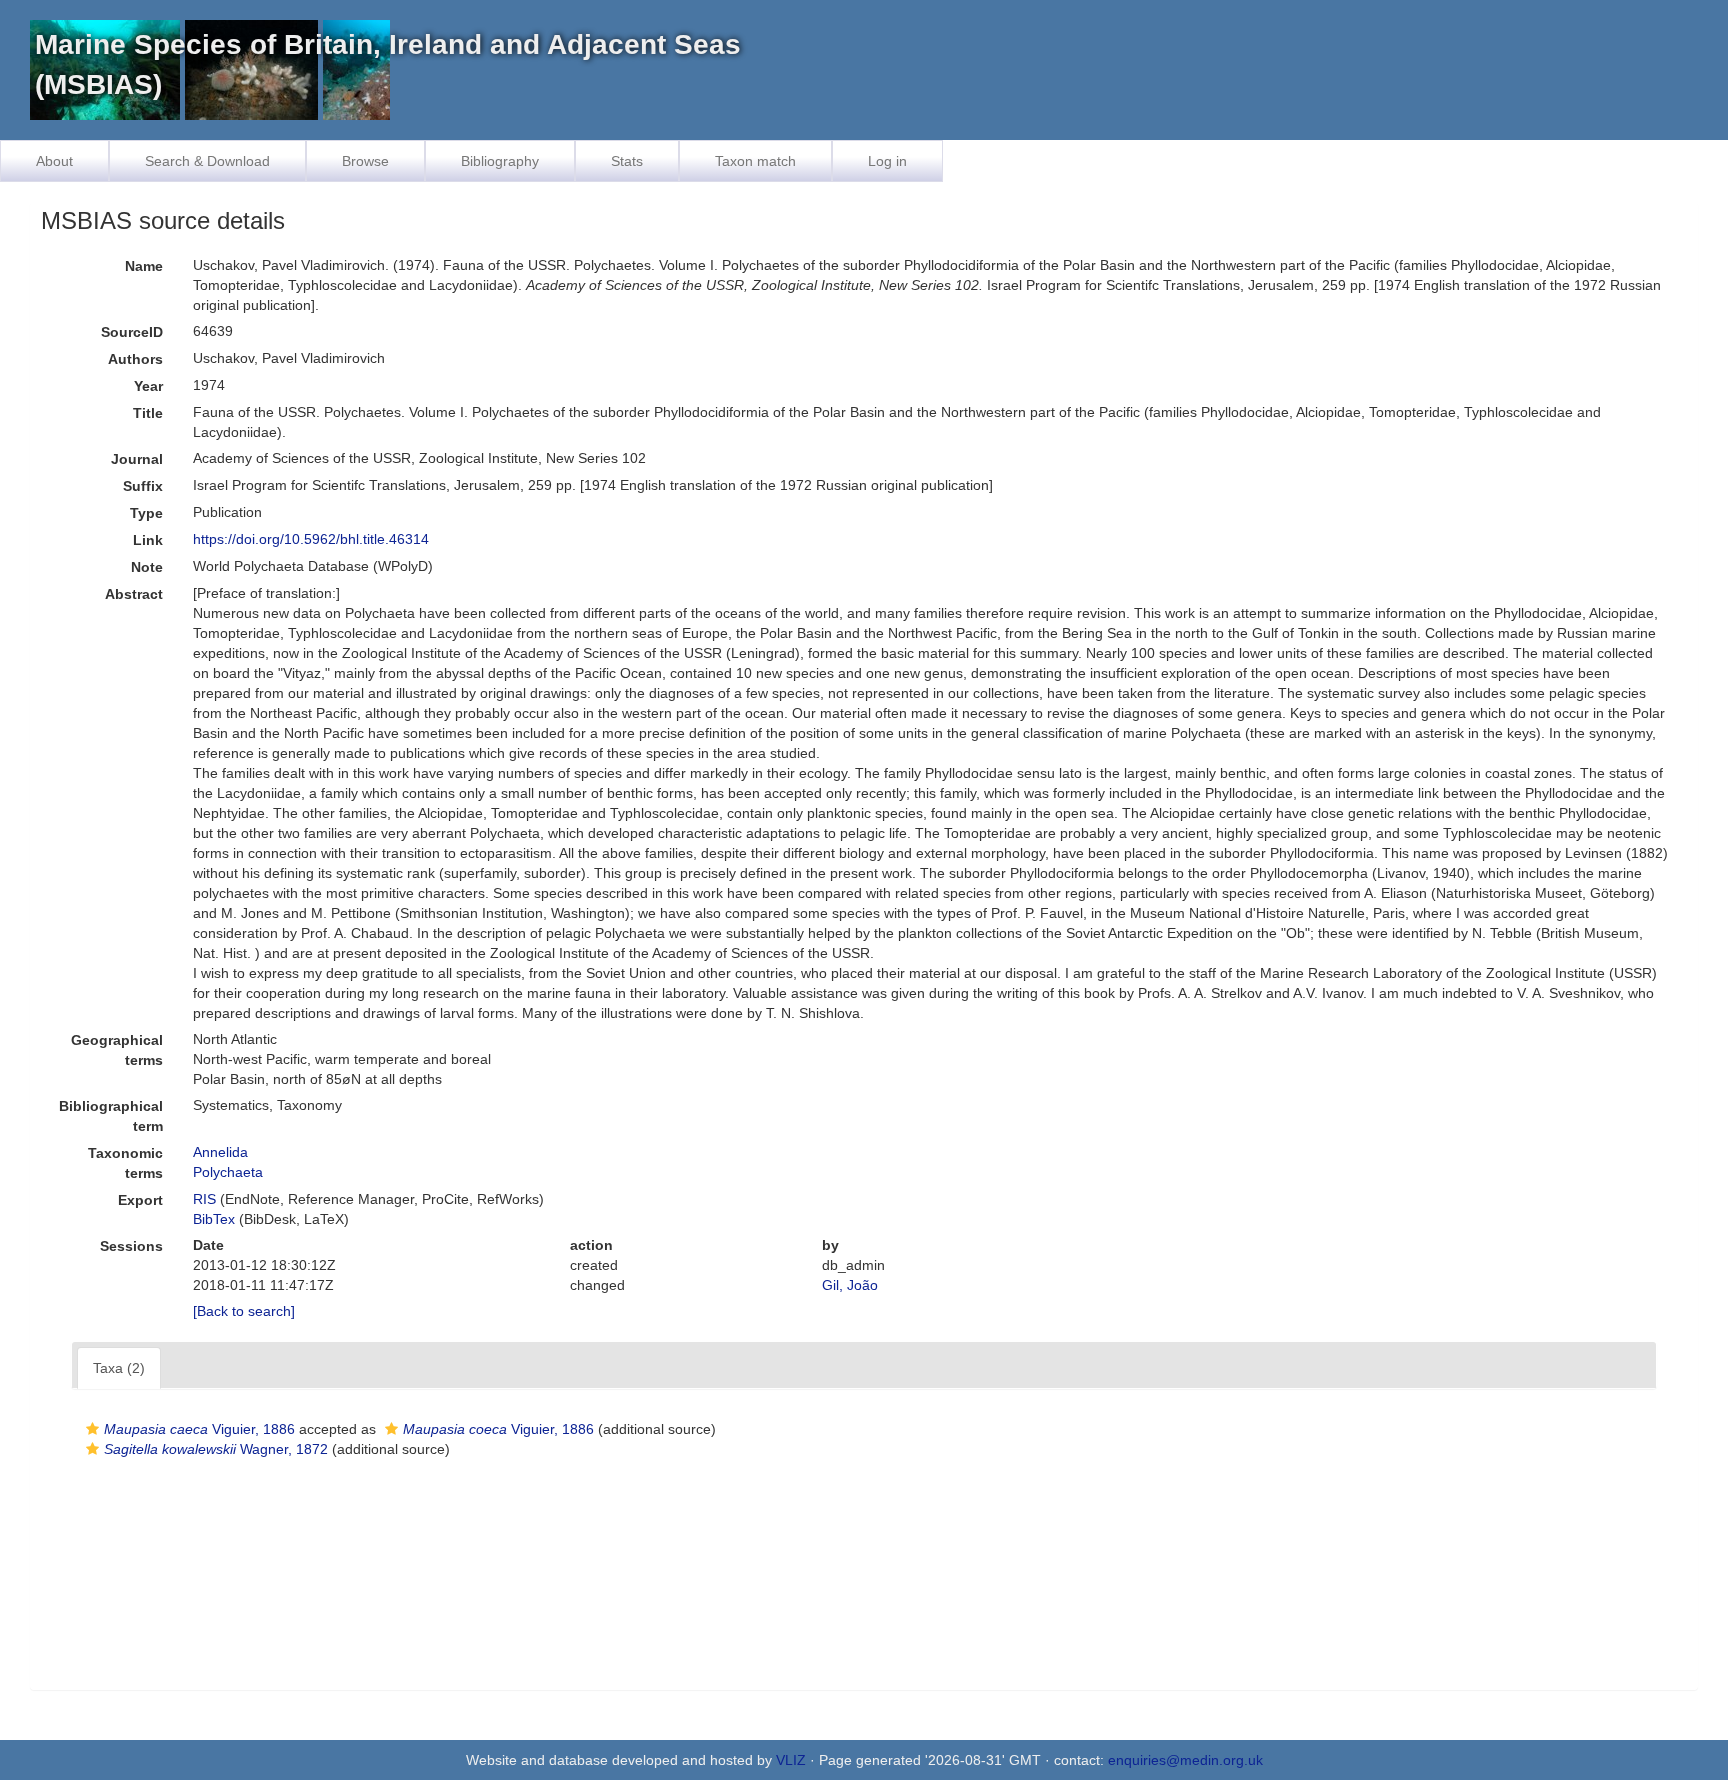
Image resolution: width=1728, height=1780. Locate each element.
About (54, 161)
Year (148, 386)
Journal (137, 459)
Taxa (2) (119, 1368)
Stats (627, 161)
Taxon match (755, 161)
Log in (887, 161)
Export (140, 1200)
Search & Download (207, 161)
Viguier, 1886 (199, 1429)
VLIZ (791, 1760)
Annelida (220, 1152)
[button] (92, 1429)
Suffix (143, 486)
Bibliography (500, 161)
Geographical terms (117, 1050)
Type (146, 513)
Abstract (134, 594)
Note (147, 567)
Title (148, 413)
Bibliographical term (111, 1116)
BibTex (214, 1219)
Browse (365, 161)
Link (148, 540)
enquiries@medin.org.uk (1185, 1760)
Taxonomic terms (125, 1163)
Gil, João (850, 1285)
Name (144, 266)
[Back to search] (244, 1311)
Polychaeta (228, 1172)
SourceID (132, 332)
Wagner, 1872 (216, 1449)
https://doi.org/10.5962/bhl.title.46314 (311, 539)
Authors (135, 359)
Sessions (131, 1246)
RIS (204, 1199)
